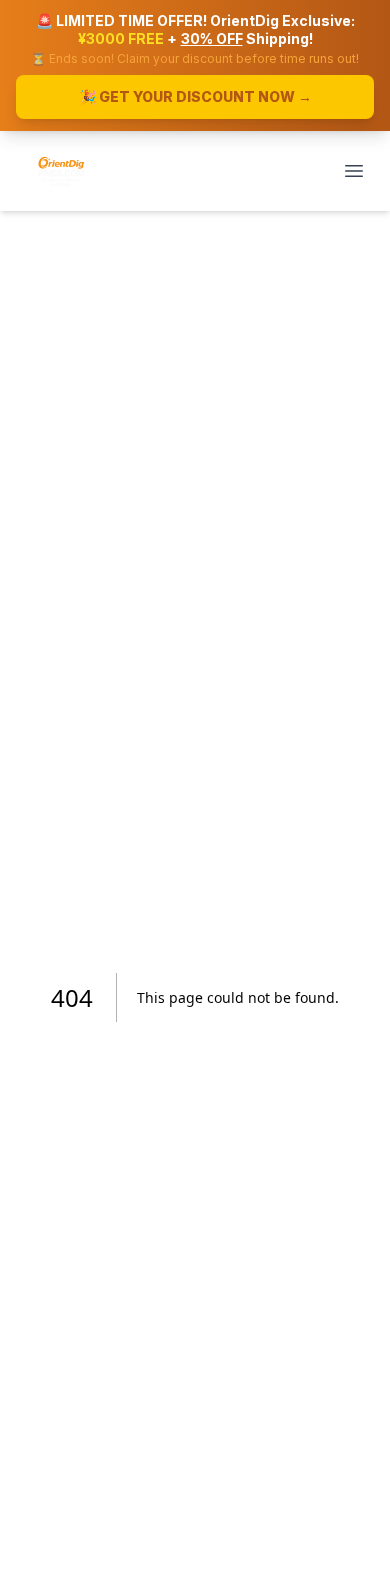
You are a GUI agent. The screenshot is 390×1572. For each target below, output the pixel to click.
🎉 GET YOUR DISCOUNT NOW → (195, 96)
